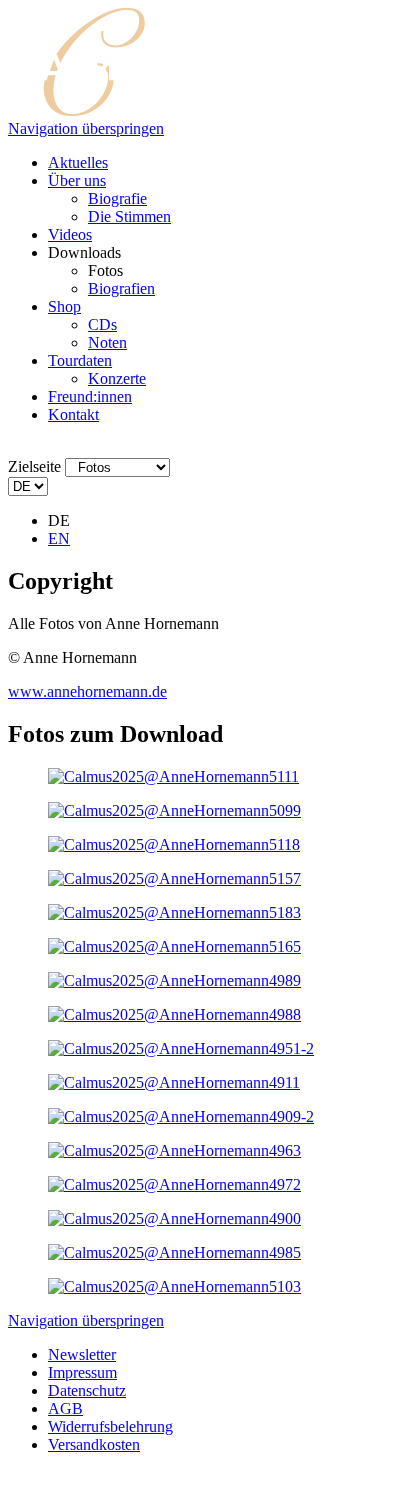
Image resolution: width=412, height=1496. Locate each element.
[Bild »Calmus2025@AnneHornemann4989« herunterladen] (174, 980)
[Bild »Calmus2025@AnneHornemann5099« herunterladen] (174, 810)
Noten (107, 342)
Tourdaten (80, 360)
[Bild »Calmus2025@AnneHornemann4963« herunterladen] (174, 1150)
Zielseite (34, 466)
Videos (70, 234)
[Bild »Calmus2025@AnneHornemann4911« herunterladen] (174, 1082)
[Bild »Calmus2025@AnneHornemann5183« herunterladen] (174, 912)
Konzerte (117, 378)
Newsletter (82, 1354)
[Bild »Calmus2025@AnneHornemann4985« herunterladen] (174, 1252)
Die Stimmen (129, 216)
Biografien (121, 288)
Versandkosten (94, 1444)
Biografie (117, 198)
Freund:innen (90, 396)
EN (59, 538)
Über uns (77, 180)
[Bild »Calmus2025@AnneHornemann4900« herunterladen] (174, 1218)
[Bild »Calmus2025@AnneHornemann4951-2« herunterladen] (181, 1048)
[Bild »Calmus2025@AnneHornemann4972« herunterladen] (174, 1184)
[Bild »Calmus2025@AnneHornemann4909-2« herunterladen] (181, 1116)
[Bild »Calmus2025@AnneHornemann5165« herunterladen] (174, 946)
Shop (64, 306)
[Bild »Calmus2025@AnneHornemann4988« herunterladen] (174, 1014)
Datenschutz (87, 1390)
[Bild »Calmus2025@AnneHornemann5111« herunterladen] (173, 776)
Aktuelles (78, 162)
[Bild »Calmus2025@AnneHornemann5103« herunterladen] (174, 1286)
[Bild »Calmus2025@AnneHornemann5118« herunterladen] (174, 844)
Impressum (82, 1372)
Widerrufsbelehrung (110, 1426)
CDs (102, 324)
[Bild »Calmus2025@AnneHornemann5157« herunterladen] (174, 878)
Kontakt (73, 414)
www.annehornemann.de (87, 691)
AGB (65, 1408)
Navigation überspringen (86, 128)
